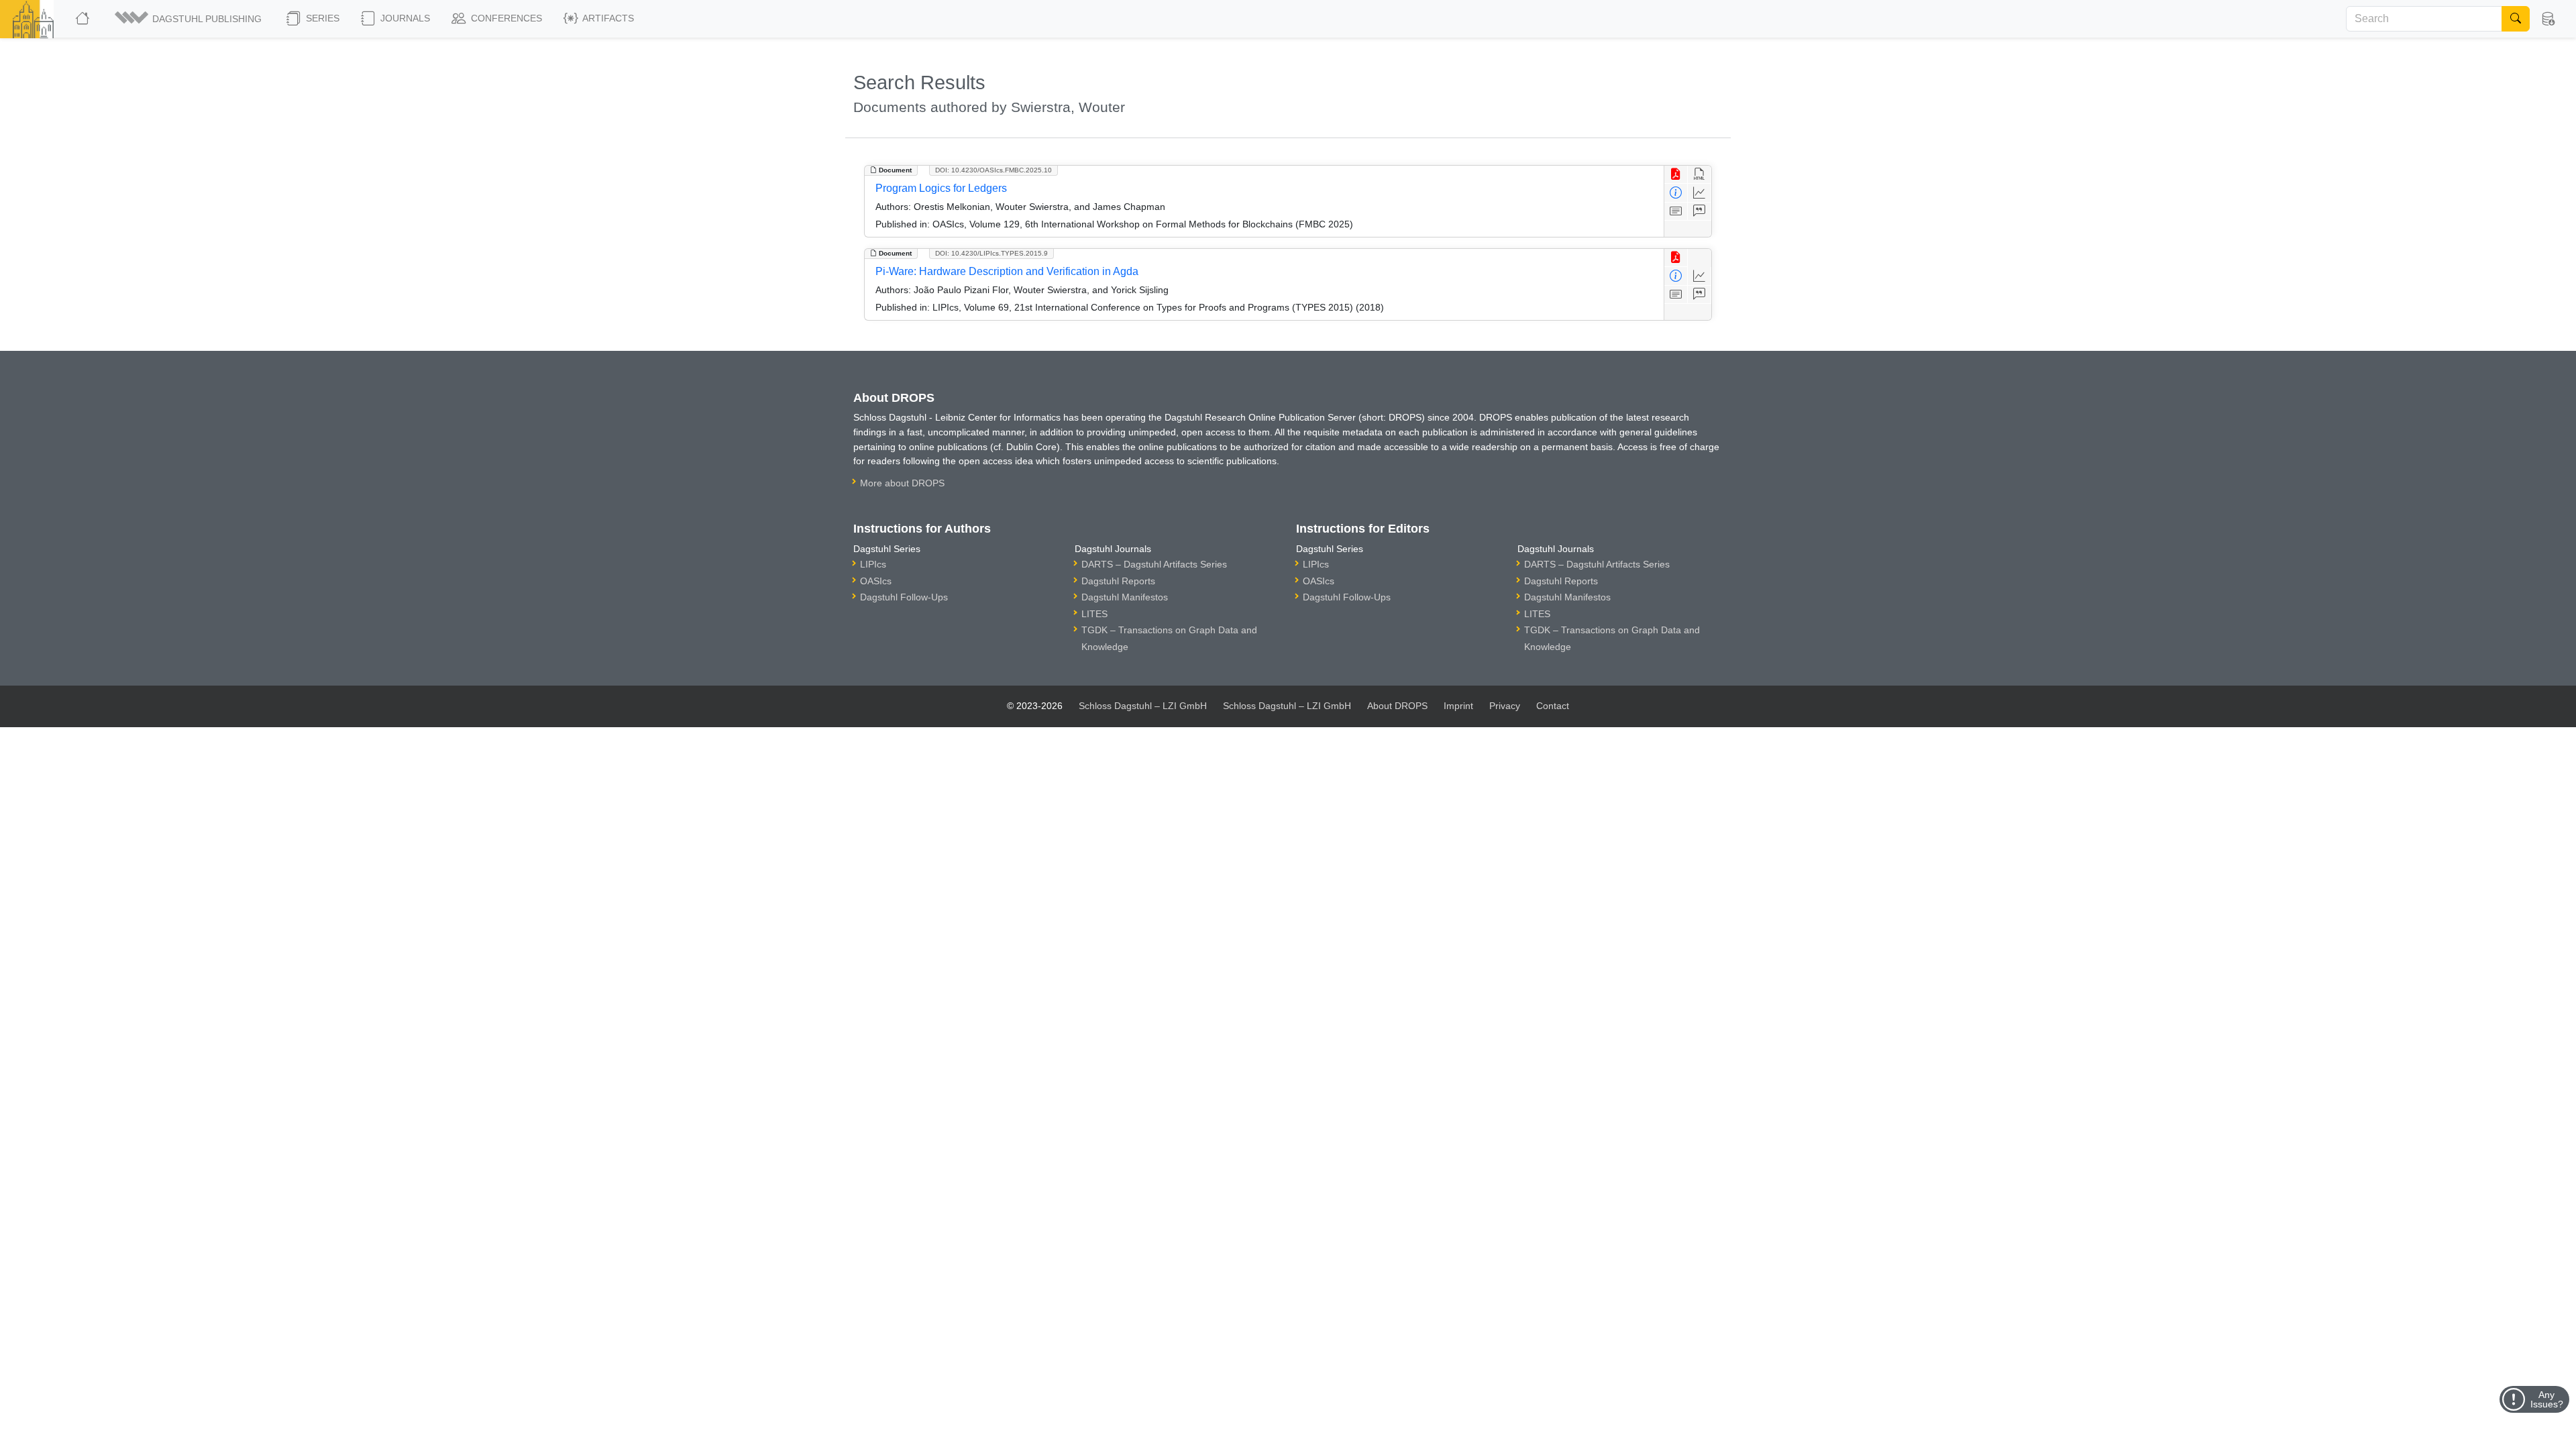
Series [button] (321, 18)
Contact (1553, 706)
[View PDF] (1676, 175)
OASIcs (876, 581)
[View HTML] (1700, 175)
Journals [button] (404, 18)
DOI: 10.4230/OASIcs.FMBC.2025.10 (994, 170)
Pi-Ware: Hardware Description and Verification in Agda (1007, 271)
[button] (189, 19)
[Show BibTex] (1700, 212)
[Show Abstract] (1676, 212)
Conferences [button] (505, 18)
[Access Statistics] (1700, 193)
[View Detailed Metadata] (1676, 193)
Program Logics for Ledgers (941, 188)
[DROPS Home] (84, 19)
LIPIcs (873, 564)
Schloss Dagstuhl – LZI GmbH (1143, 706)
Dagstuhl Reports (1118, 581)
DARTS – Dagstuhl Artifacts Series (1154, 564)
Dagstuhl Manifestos (1125, 597)
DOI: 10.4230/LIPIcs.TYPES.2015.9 (991, 253)
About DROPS (1397, 706)
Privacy (1505, 706)
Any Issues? (2547, 1399)
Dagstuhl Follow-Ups (904, 597)
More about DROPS (902, 483)
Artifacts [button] (607, 18)
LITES (1094, 614)
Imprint (1458, 706)
